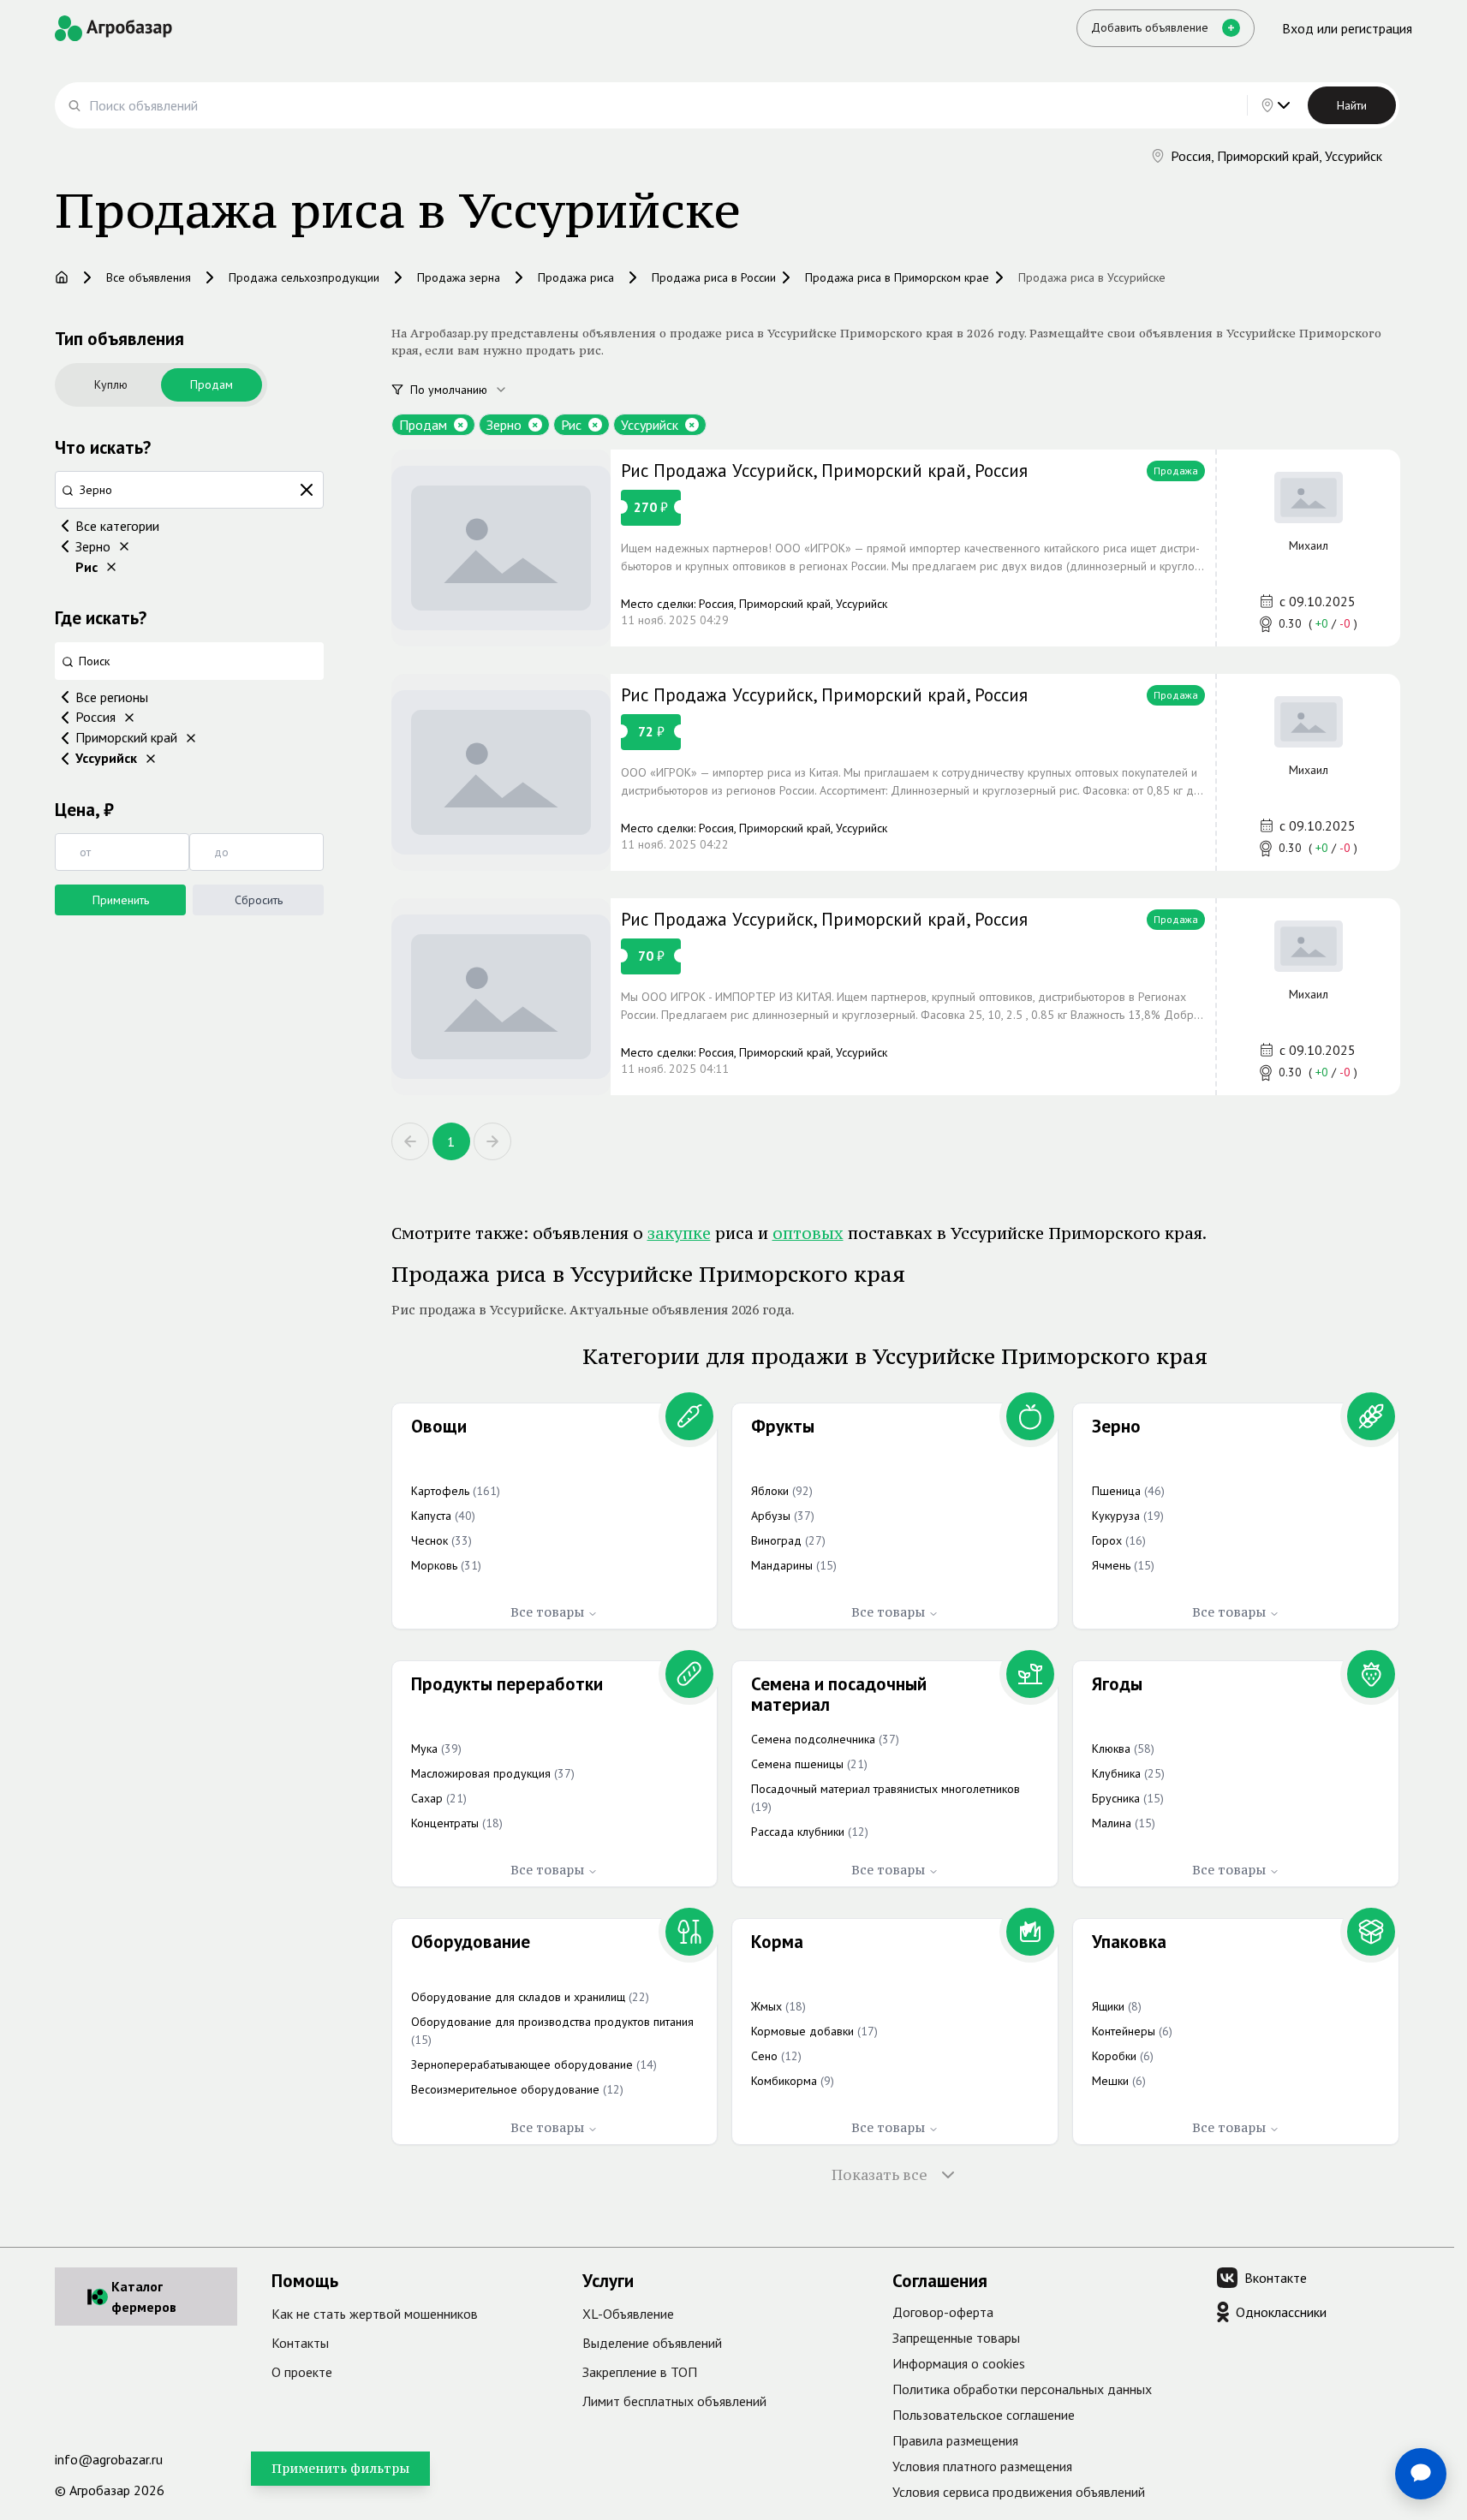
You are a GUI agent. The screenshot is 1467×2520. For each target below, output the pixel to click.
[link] (896, 548)
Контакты (300, 2343)
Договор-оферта (943, 2312)
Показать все (880, 2175)
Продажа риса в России (714, 277)
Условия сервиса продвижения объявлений (1019, 2492)
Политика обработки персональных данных (1022, 2389)
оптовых (808, 1233)
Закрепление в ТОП (640, 2372)
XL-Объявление (628, 2314)
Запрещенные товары (956, 2338)
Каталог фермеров (144, 2297)
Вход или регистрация (1347, 28)
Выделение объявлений (652, 2343)
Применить (121, 900)
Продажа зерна (459, 277)
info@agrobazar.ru (109, 2459)
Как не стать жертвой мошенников (375, 2314)
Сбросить (259, 900)
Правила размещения (955, 2440)
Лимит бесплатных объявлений (674, 2401)
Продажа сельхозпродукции (304, 277)
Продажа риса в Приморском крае (897, 277)
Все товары (547, 1612)
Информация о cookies (959, 2363)
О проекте (302, 2372)
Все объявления (149, 277)
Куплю (111, 384)
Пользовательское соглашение (984, 2415)
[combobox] (468, 390)
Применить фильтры (340, 2468)
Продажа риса (576, 277)
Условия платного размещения (982, 2466)
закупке (679, 1233)
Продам (212, 384)
